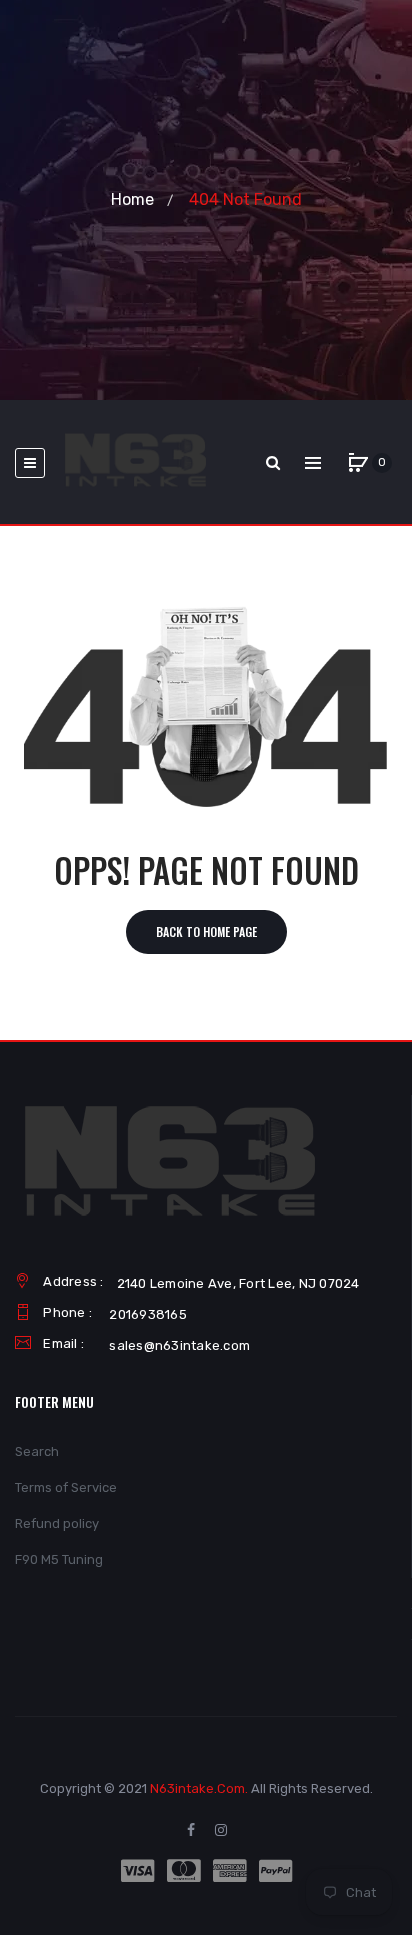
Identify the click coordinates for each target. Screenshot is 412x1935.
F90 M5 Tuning (59, 1559)
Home (132, 199)
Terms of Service (66, 1487)
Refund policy (57, 1523)
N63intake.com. (199, 1788)
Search (37, 1451)
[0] (358, 463)
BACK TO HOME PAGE (206, 931)
